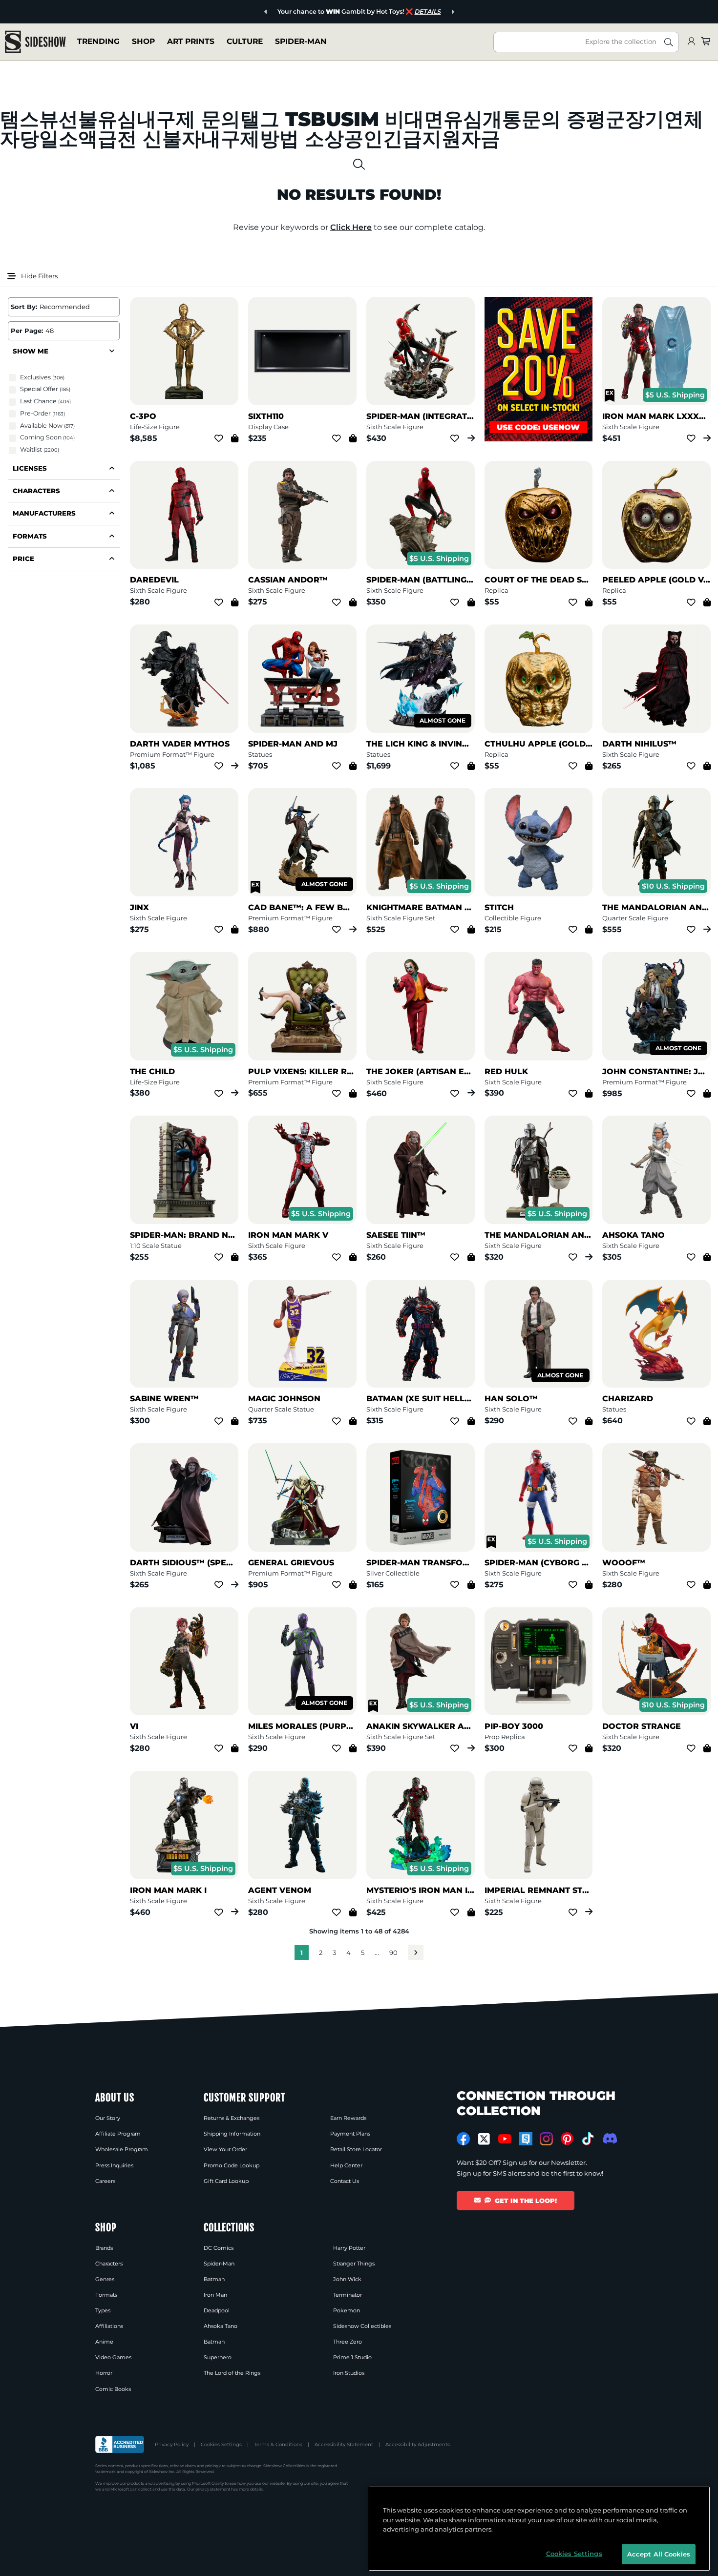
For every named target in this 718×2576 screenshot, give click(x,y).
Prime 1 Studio (352, 2357)
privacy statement (213, 2489)
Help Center (346, 2165)
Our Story (108, 2118)
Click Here (351, 227)
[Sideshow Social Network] (526, 2139)
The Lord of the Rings (232, 2373)
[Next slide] (454, 12)
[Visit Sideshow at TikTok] (588, 2139)
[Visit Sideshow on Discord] (609, 2138)
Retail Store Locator (356, 2149)
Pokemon (347, 2310)
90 (393, 1953)
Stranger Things (354, 2264)
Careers (105, 2181)
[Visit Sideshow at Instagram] (546, 2139)
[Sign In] (691, 42)
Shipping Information (232, 2134)
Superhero (218, 2357)
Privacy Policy (172, 2444)
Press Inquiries (114, 2165)
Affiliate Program (118, 2134)
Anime (104, 2342)
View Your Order (225, 2149)
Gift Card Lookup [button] (226, 2181)
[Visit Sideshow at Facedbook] (463, 2139)
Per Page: (27, 331)
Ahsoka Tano (221, 2326)
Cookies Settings (221, 2444)
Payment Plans (350, 2134)
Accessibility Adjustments (418, 2444)
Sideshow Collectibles (362, 2326)
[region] (539, 2529)
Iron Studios (349, 2373)
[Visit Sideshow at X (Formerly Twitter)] (484, 2139)
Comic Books (113, 2389)
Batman (214, 2279)
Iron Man (215, 2295)
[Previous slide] (264, 12)
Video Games (113, 2357)
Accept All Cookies (659, 2554)
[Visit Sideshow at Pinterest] (567, 2139)
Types (103, 2310)
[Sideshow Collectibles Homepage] (35, 42)
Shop (143, 41)
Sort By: (24, 307)
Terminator (348, 2295)
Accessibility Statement (344, 2444)
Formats (106, 2295)
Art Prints (191, 41)
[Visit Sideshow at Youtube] (505, 2139)
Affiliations (109, 2326)
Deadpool (217, 2310)
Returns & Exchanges (232, 2118)
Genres (105, 2279)
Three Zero (348, 2342)
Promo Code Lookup (232, 2165)
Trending (98, 41)
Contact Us (345, 2181)
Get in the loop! (526, 2201)
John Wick (347, 2279)
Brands (104, 2248)
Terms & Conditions (278, 2444)
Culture (245, 41)
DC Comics (219, 2248)
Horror (104, 2373)
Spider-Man (301, 41)
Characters (109, 2264)
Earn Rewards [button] (348, 2118)
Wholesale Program (122, 2149)
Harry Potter (349, 2248)
